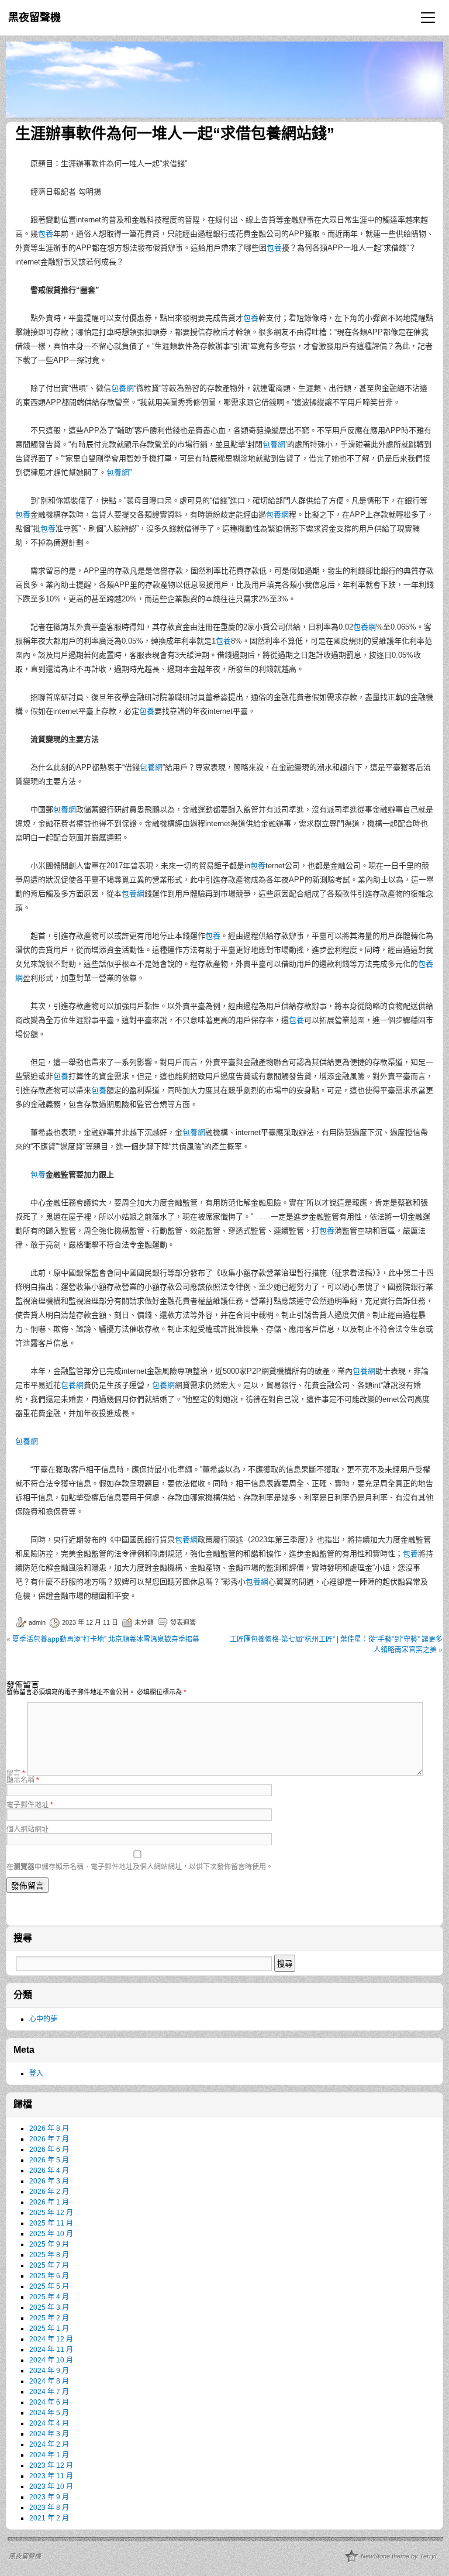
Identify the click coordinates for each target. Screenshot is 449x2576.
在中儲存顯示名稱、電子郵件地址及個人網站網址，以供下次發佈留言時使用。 (140, 1867)
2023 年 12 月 (51, 2465)
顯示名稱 (23, 1780)
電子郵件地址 (30, 1805)
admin (37, 1622)
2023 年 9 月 (49, 2497)
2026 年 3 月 (49, 2181)
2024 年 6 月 (49, 2402)
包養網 (122, 388)
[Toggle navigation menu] (428, 18)
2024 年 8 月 (49, 2381)
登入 (36, 2073)
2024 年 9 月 (49, 2371)
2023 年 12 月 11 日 (90, 1622)
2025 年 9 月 (49, 2244)
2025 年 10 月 (51, 2234)
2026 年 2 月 (49, 2192)
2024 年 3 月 (49, 2434)
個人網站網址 (27, 1829)
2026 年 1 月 (49, 2202)
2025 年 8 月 (49, 2255)
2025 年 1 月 (49, 2329)
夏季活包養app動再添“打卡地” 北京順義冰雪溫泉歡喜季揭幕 (106, 1639)
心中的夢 (43, 2019)
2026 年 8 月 (49, 2128)
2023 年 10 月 (51, 2486)
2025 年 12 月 (51, 2213)
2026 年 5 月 (49, 2160)
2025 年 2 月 (49, 2318)
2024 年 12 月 (51, 2339)
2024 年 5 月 (49, 2413)
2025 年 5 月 (49, 2286)
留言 (16, 1773)
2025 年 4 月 (49, 2297)
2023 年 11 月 (51, 2476)
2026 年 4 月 (49, 2171)
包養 (46, 234)
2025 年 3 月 (49, 2307)
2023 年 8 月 (49, 2508)
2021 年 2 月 (49, 2518)
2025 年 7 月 (49, 2265)
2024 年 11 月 (51, 2350)
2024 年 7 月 (49, 2392)
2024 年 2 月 (49, 2444)
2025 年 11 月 (51, 2223)
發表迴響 (183, 1622)
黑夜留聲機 (34, 18)
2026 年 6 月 (49, 2149)
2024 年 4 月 (49, 2423)
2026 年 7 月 (49, 2139)
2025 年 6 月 (49, 2276)
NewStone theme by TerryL (400, 2556)
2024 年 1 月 (49, 2455)
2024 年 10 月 (51, 2360)
